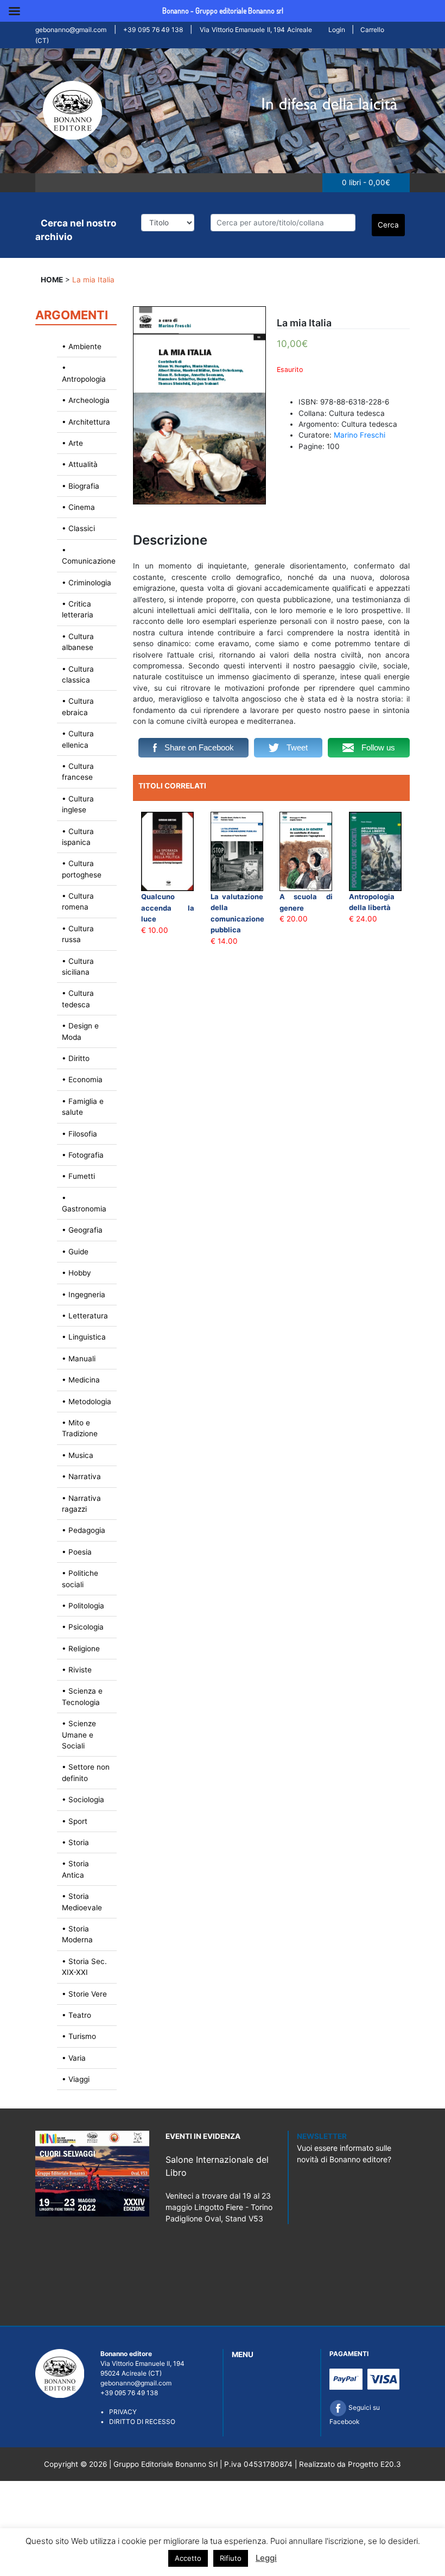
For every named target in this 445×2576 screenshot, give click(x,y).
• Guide (75, 1252)
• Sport (75, 1821)
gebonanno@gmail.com (71, 30)
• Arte (72, 443)
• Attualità (80, 464)
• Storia (75, 1842)
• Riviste (77, 1670)
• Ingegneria (84, 1295)
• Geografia (82, 1230)
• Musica (78, 1455)
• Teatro (77, 2015)
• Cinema (78, 507)
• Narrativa (81, 1476)
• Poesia (77, 1552)
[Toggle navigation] (48, 182)
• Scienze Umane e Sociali (79, 1735)
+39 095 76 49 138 (153, 30)
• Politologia (83, 1606)
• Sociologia (83, 1800)
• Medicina (81, 1380)
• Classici (78, 528)
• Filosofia (80, 1134)
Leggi (266, 2558)
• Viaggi (76, 2079)
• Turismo (79, 2036)
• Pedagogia (84, 1530)
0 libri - (366, 182)
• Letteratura (85, 1316)
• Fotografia (83, 1155)
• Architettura (86, 422)
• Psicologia (83, 1627)
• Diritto (76, 1058)
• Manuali (79, 1359)
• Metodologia (87, 1401)
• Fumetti (78, 1176)
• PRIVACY (119, 2412)
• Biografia (81, 486)
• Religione (81, 1649)
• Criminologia (87, 583)
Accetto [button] (188, 2558)
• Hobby (77, 1273)
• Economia (82, 1079)
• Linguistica (84, 1337)
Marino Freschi (360, 435)
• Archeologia (86, 400)
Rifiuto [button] (231, 2558)
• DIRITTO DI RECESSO (138, 2422)
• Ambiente (82, 346)
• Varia (74, 2058)
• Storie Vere (84, 1994)
